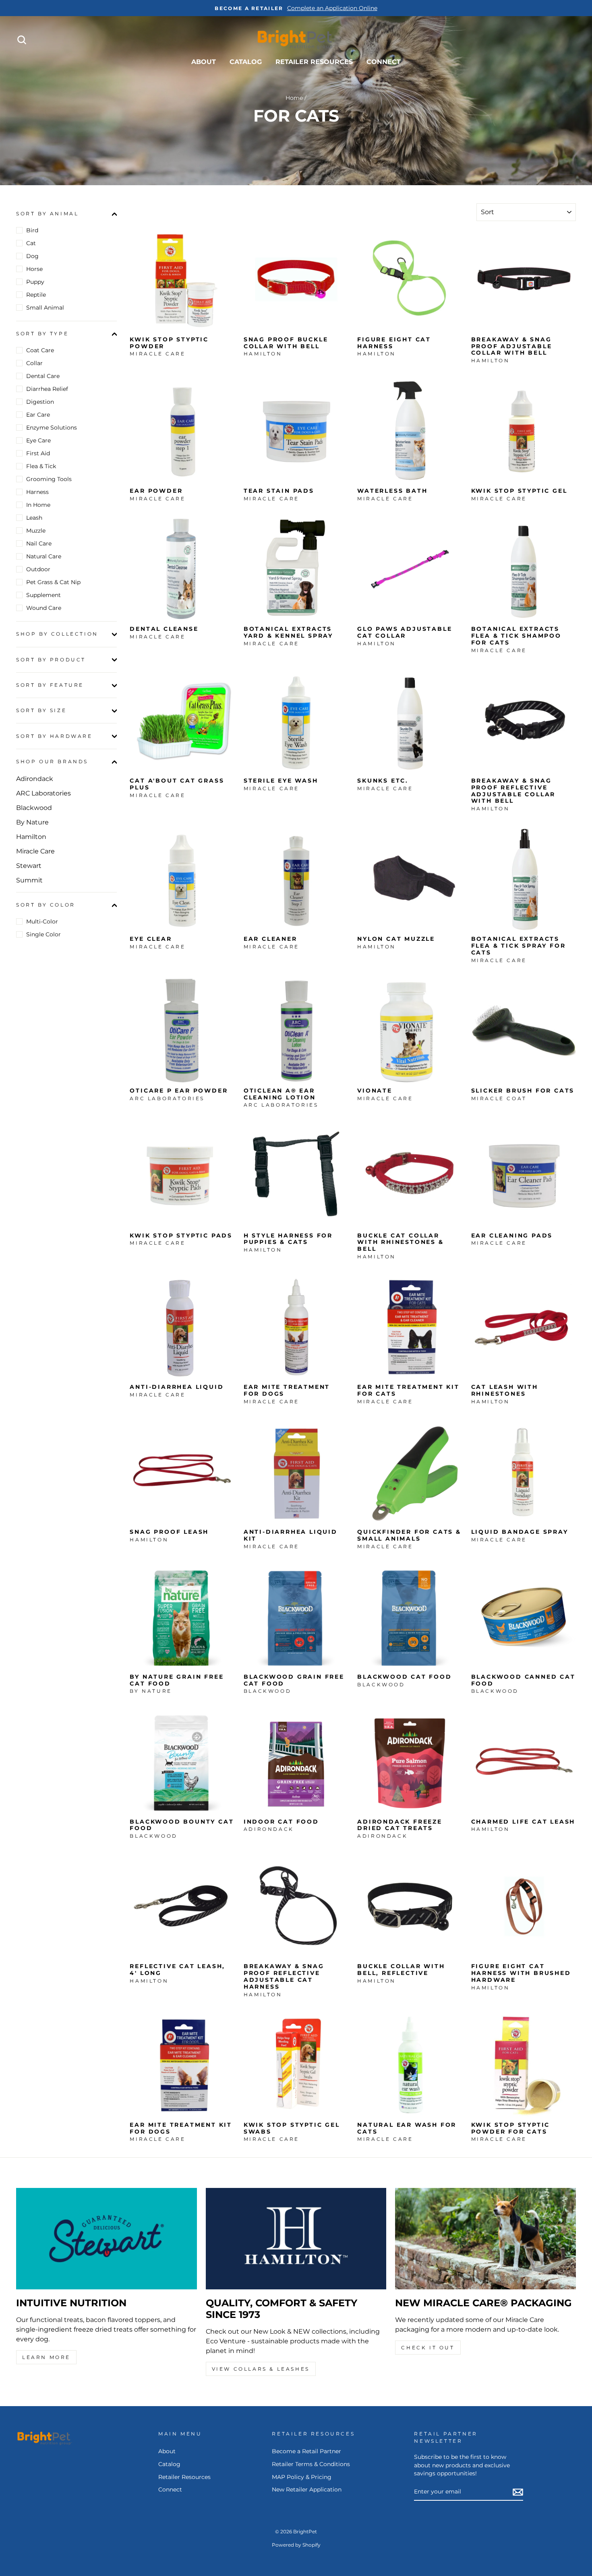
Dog (32, 256)
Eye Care (38, 440)
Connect (384, 62)
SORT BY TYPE (42, 334)
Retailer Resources (314, 62)
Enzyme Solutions (52, 428)
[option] (296, 8)
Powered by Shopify (296, 2545)
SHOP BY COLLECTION (57, 634)
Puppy (35, 282)
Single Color (43, 934)
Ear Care (38, 415)
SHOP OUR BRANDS (52, 762)
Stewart (29, 866)
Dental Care (43, 376)
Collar (34, 363)
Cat (31, 243)
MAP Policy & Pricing (302, 2477)
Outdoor (38, 569)
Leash (34, 518)
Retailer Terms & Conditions (311, 2464)
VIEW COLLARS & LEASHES (261, 2369)
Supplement (43, 595)
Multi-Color (42, 921)
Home (294, 98)
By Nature (32, 822)
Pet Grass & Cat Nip (53, 582)
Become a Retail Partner (306, 2451)
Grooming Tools (49, 479)
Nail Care (39, 543)
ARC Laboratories (43, 793)
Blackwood (34, 808)
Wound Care (44, 608)
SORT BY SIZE (41, 711)
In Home (38, 505)
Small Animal (45, 308)
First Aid (38, 453)
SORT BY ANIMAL (47, 214)
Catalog (246, 62)
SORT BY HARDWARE (54, 736)
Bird (32, 230)
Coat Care (40, 350)
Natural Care (44, 556)
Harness (37, 492)
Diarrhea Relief (47, 389)
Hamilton (31, 837)
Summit (29, 880)
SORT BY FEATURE (50, 685)
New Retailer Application (307, 2489)
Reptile (36, 295)
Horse (34, 269)
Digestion (40, 402)
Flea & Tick (41, 466)
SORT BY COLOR (46, 905)
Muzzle (36, 531)
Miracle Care (35, 851)
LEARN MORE (46, 2357)
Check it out (428, 2348)
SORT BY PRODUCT (51, 660)
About (204, 62)
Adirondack (35, 779)
